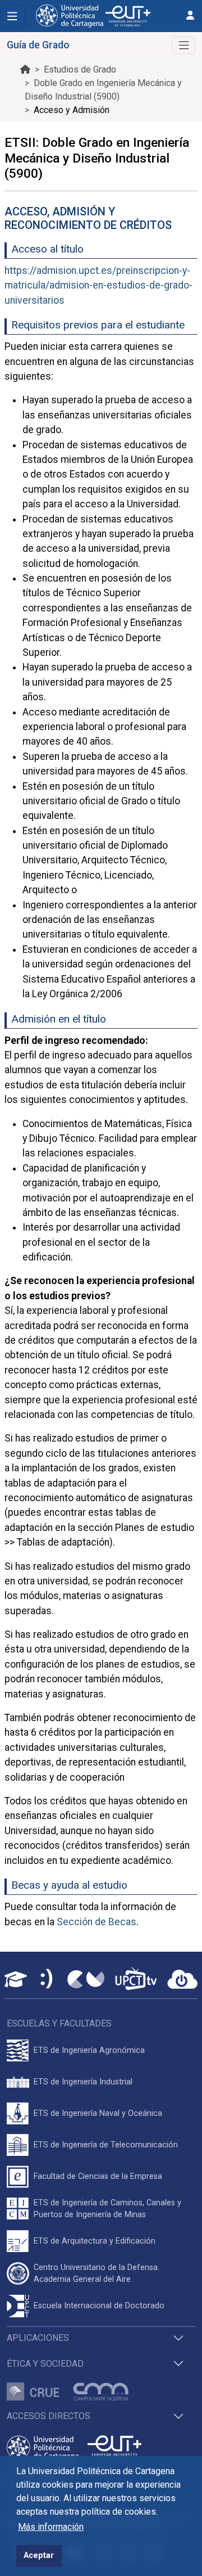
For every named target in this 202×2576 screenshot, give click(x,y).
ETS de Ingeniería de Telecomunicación (106, 2145)
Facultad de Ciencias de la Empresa (98, 2176)
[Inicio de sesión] (190, 15)
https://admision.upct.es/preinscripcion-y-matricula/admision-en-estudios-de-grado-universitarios (98, 285)
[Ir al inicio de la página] (25, 69)
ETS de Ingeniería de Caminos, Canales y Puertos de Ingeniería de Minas (107, 2209)
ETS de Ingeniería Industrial (83, 2082)
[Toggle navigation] (12, 16)
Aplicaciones (38, 2338)
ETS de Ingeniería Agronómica (89, 2050)
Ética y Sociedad (45, 2364)
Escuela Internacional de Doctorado (99, 2306)
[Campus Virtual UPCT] (86, 1979)
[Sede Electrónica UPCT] (47, 1980)
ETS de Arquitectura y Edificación (95, 2241)
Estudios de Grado (80, 69)
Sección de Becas (97, 1922)
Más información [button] (51, 2527)
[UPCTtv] (136, 1980)
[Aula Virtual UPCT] (16, 1979)
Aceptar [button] (39, 2555)
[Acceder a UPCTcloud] (182, 1979)
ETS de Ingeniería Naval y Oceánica (98, 2113)
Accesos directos (49, 2416)
